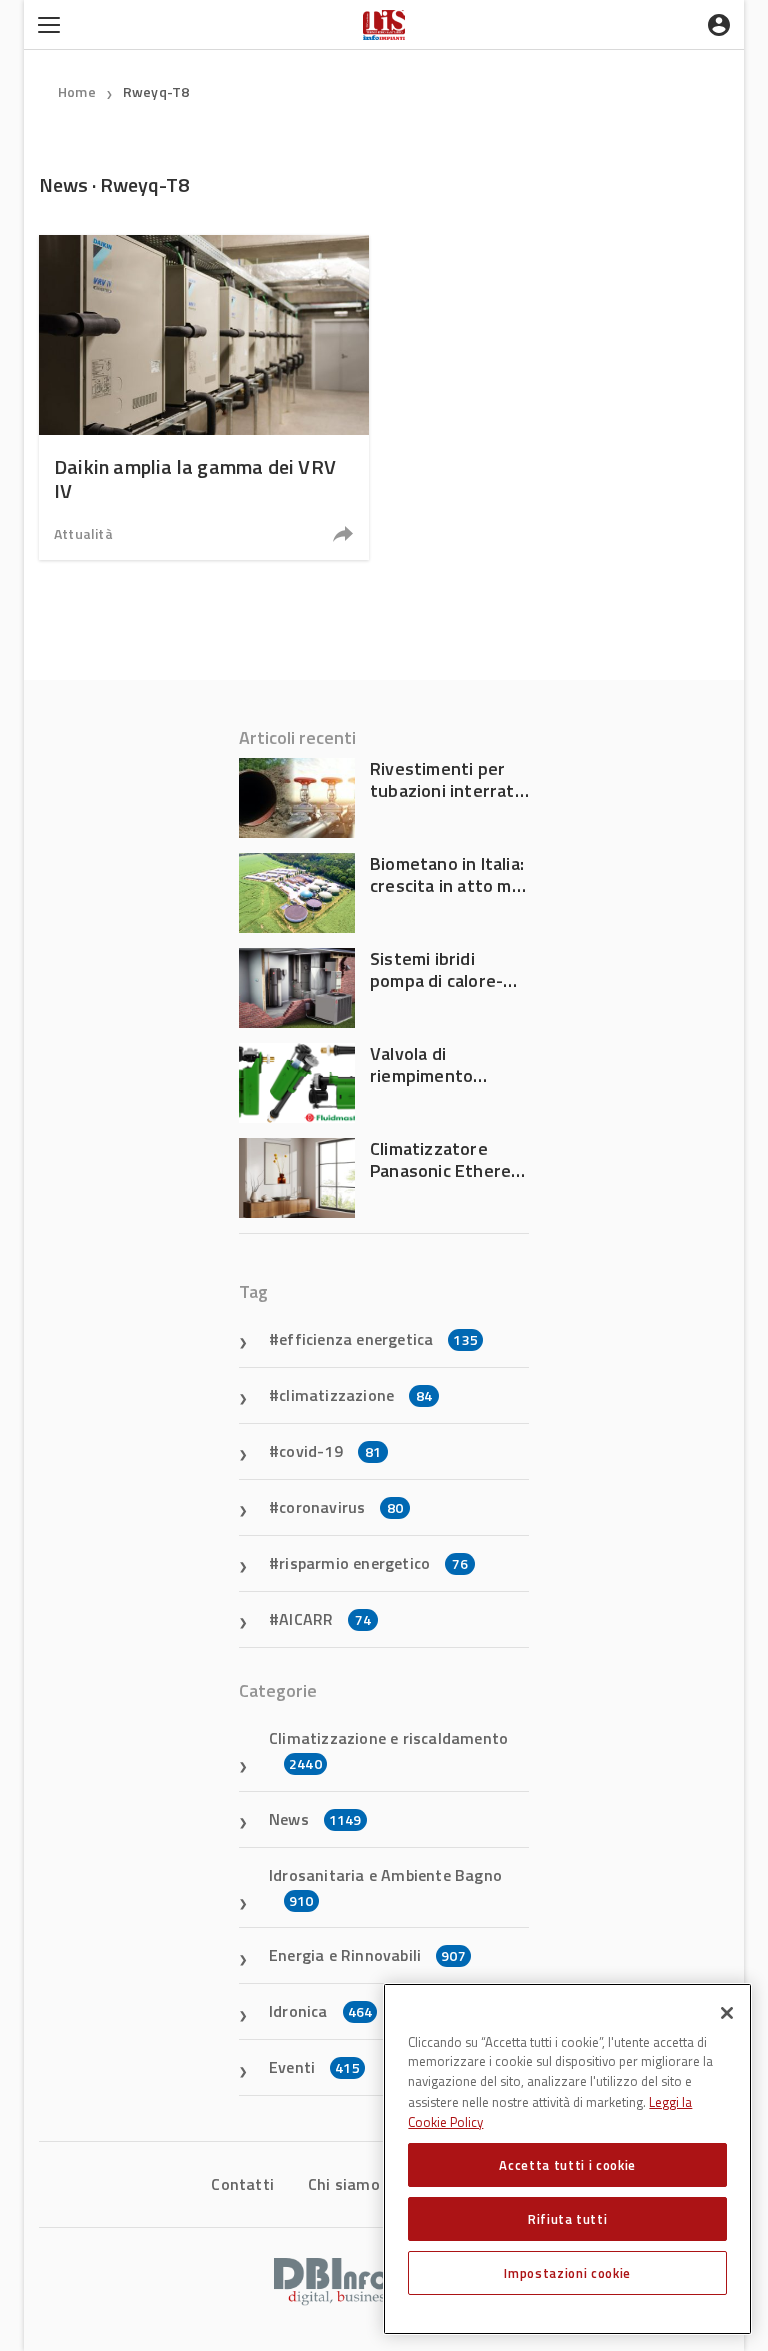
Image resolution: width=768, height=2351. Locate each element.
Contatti (242, 2184)
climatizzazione (355, 1395)
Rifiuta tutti (568, 2219)
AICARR (325, 1619)
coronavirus (341, 1507)
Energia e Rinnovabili (367, 1955)
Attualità (83, 533)
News (315, 1819)
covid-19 (330, 1451)
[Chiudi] (727, 2013)
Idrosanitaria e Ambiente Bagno (385, 1887)
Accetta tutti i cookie (567, 2165)
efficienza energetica (378, 1339)
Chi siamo (344, 2184)
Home (77, 91)
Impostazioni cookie (567, 2273)
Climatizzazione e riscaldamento (388, 1750)
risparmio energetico (373, 1563)
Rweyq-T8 (156, 91)
